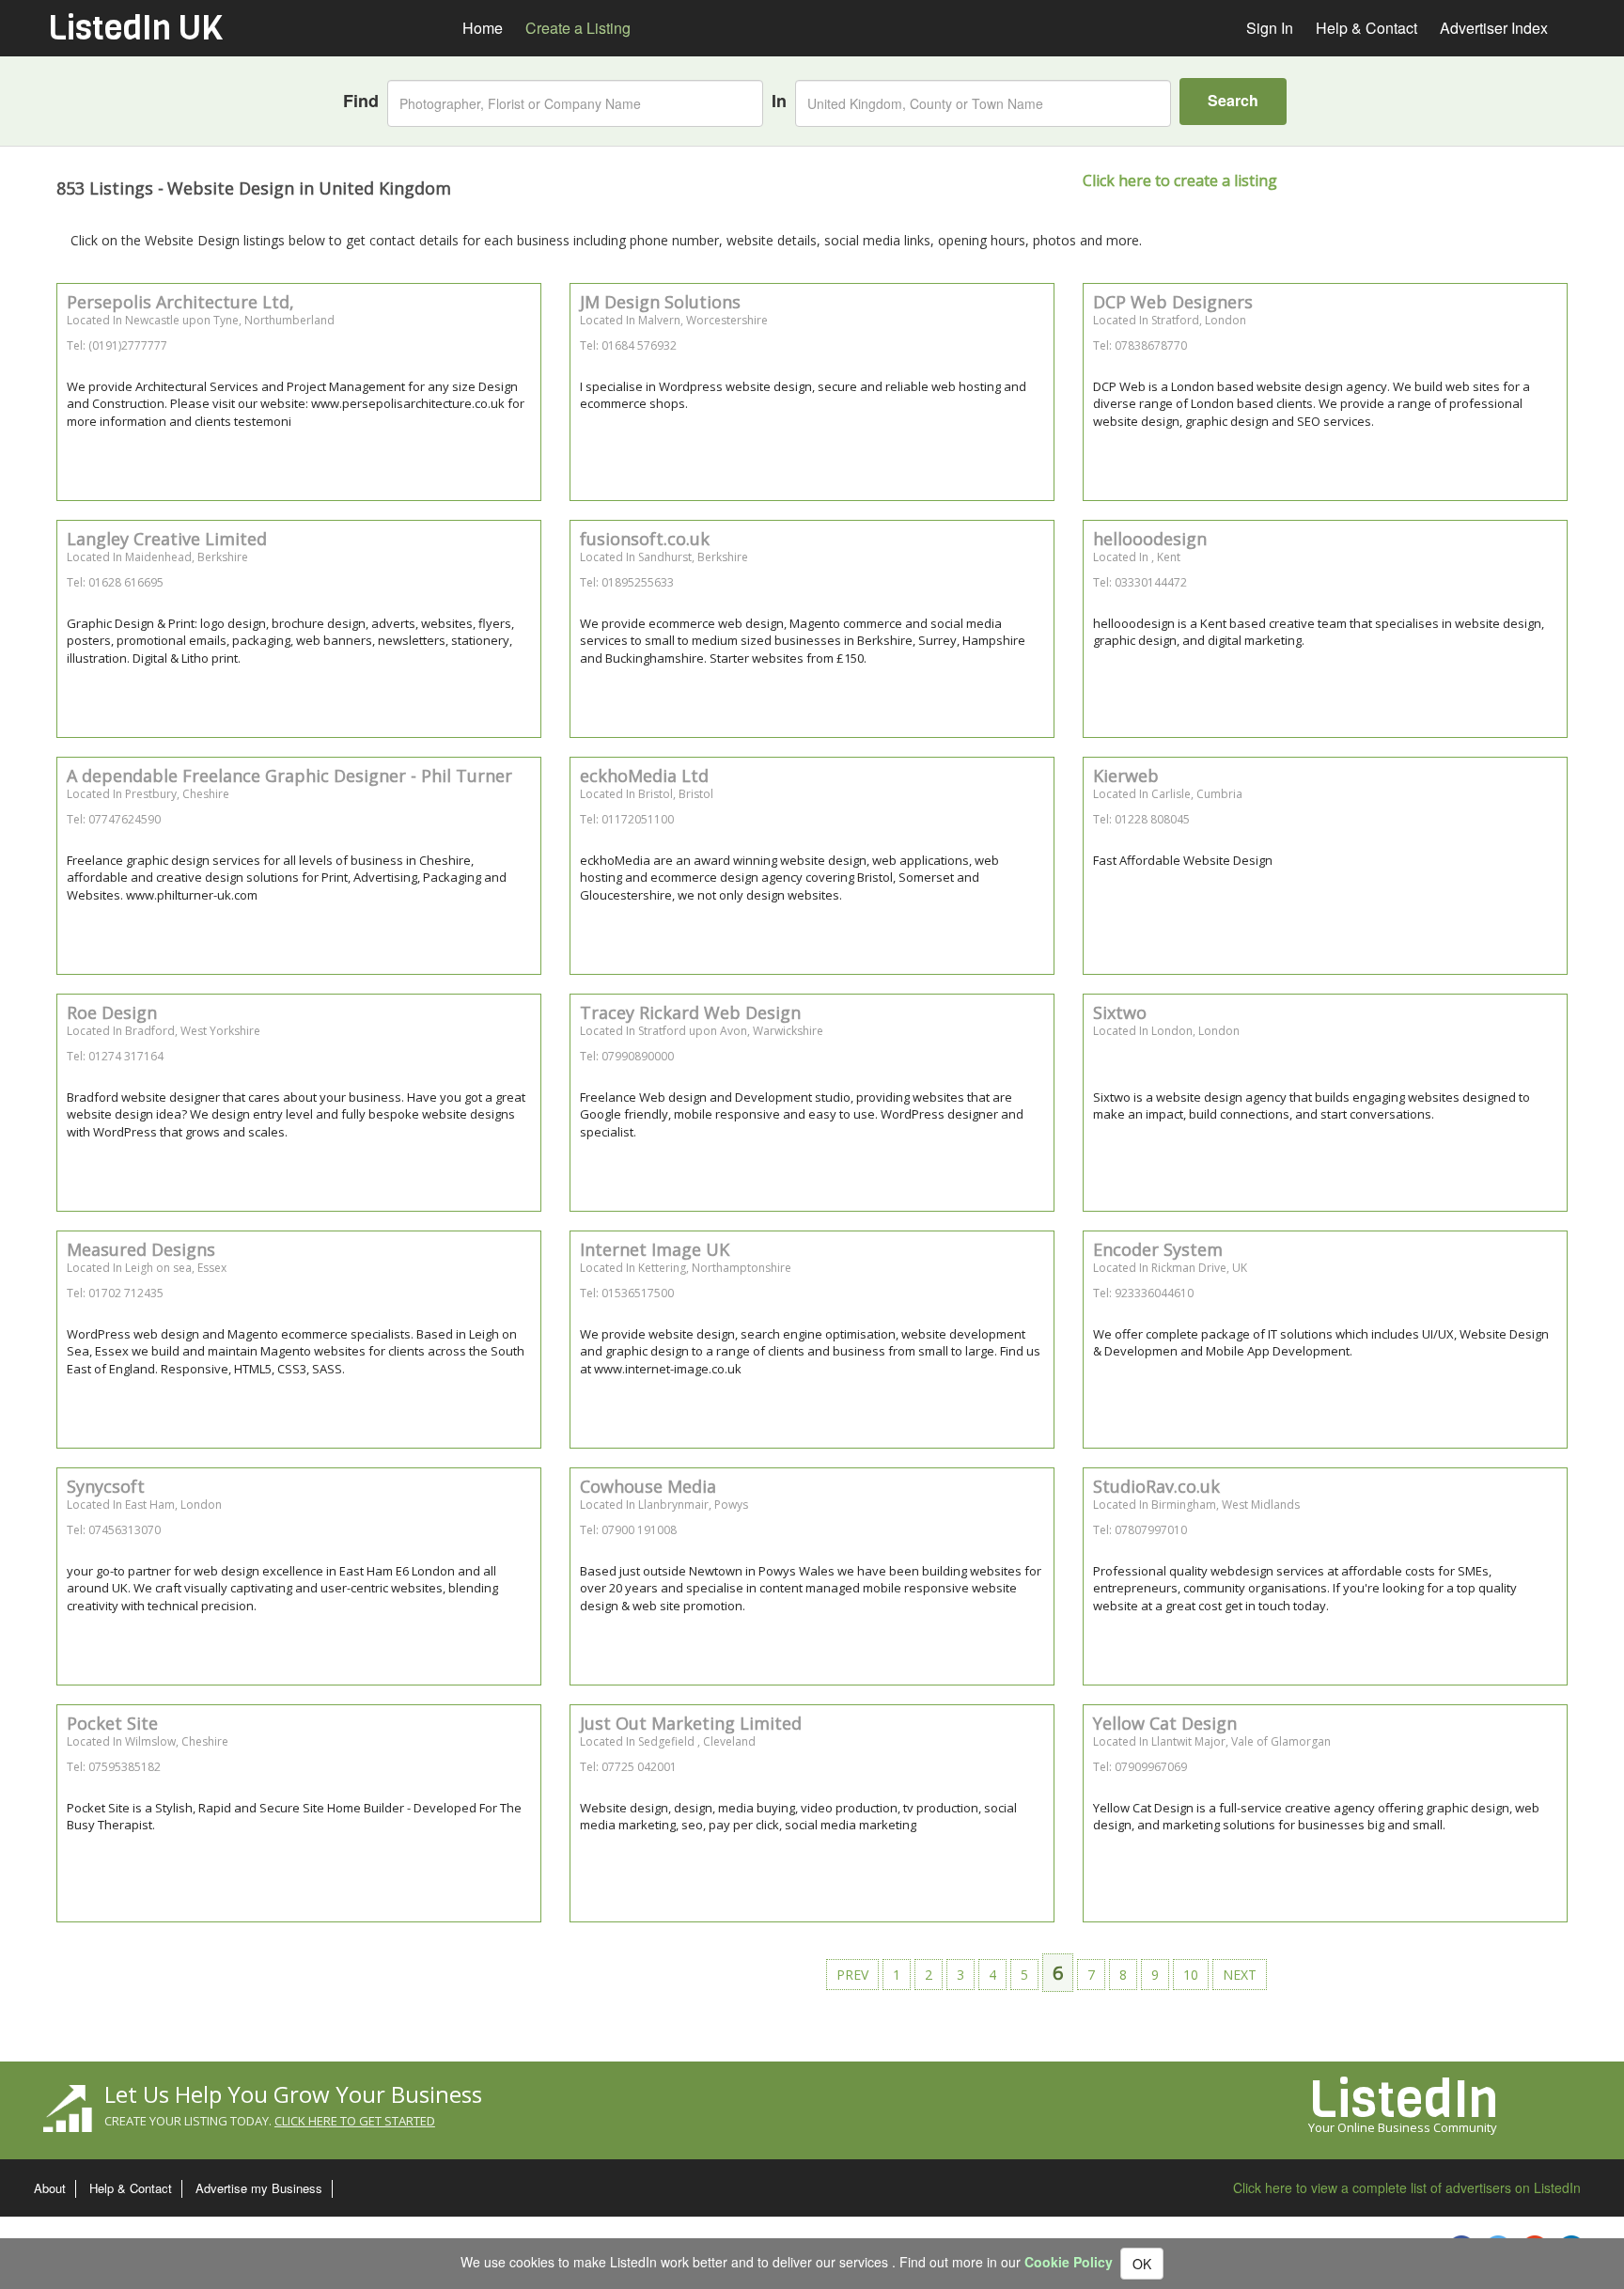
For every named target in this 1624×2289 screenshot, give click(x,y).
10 (1191, 1975)
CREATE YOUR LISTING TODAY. (270, 2121)
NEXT (1240, 1975)
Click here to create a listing (1180, 180)
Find (361, 101)
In (779, 101)
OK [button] (1142, 2264)
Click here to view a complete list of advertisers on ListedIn (1407, 2187)
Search (1233, 100)
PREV (852, 1975)
